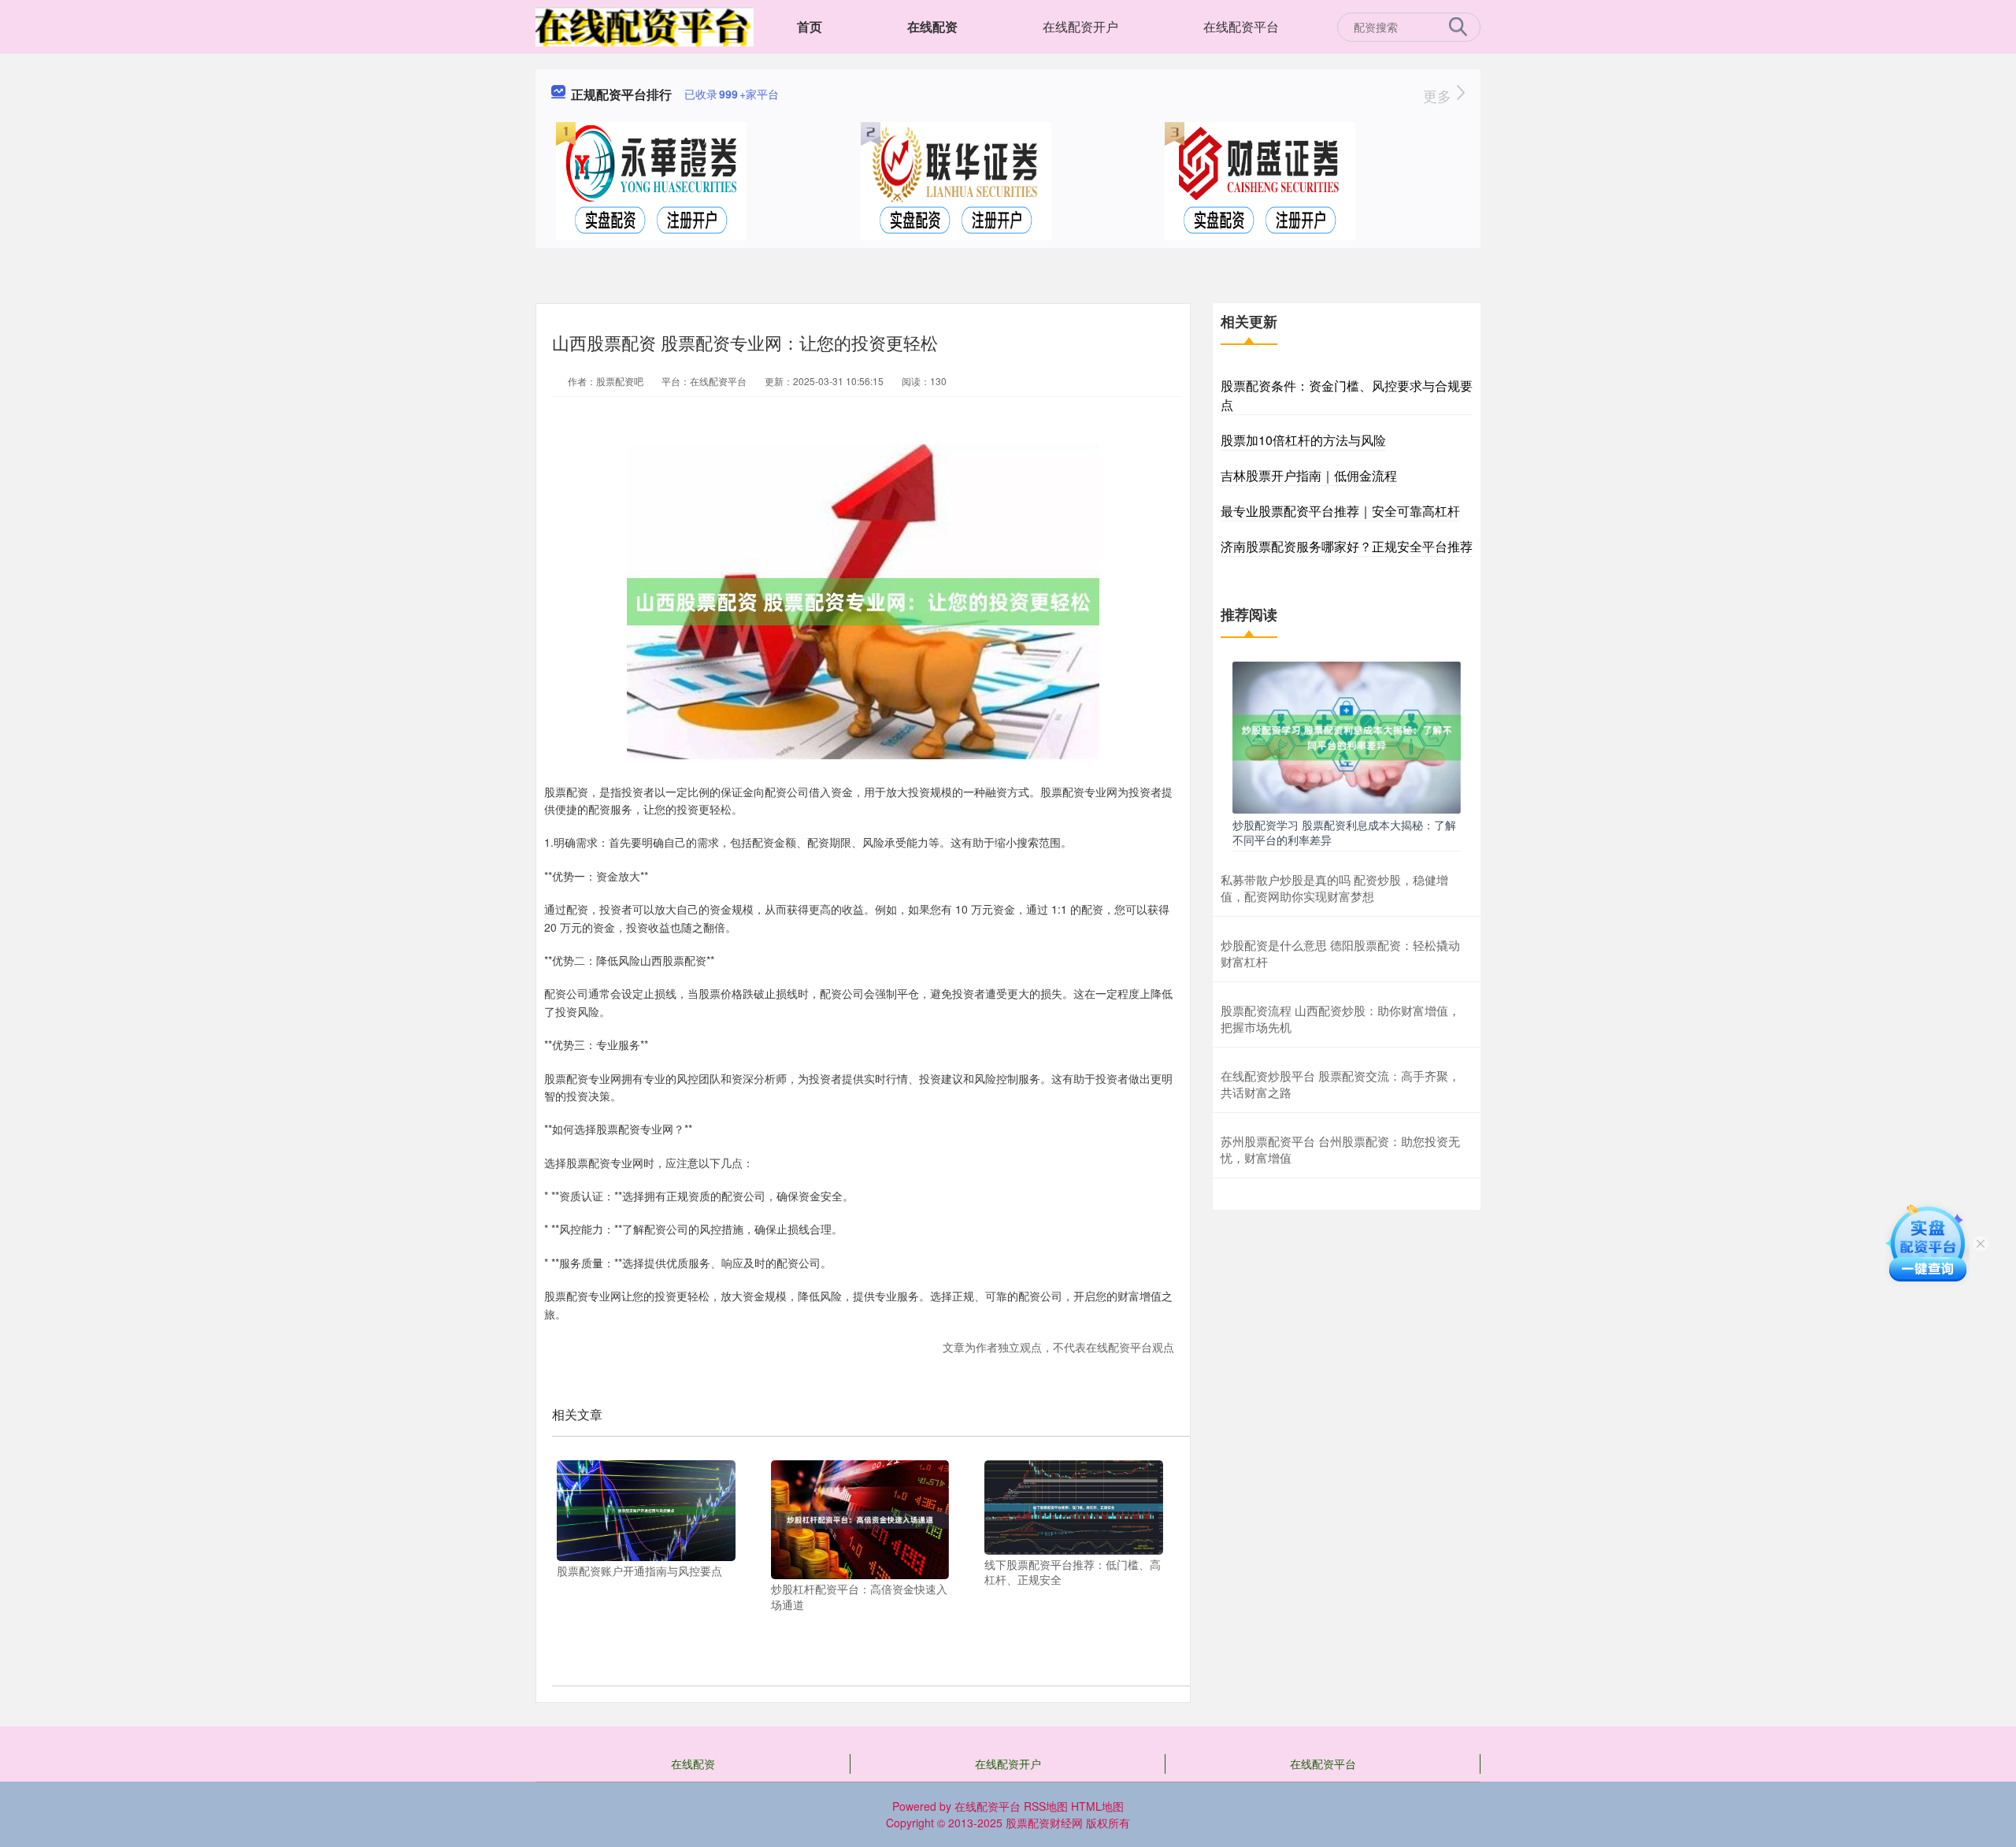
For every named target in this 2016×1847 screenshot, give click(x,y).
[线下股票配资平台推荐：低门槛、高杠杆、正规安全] (1074, 1506)
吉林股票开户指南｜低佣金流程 (1309, 475)
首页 (810, 26)
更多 (1439, 95)
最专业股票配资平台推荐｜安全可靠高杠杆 (1340, 511)
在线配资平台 (1241, 26)
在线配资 (932, 26)
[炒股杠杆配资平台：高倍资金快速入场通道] (860, 1518)
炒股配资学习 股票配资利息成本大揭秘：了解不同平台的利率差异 (1344, 832)
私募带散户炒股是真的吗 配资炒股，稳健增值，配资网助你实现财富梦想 (1334, 888)
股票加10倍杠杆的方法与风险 (1303, 440)
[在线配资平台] (645, 25)
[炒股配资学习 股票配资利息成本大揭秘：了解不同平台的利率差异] (1347, 736)
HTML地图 (1097, 1806)
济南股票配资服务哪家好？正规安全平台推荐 (1347, 546)
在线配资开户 (1080, 26)
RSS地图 (1046, 1806)
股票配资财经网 (1044, 1823)
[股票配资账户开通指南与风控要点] (646, 1509)
